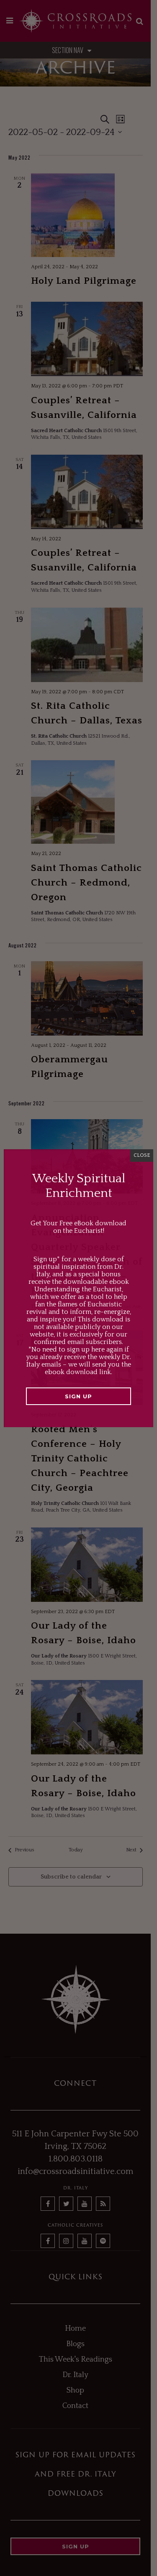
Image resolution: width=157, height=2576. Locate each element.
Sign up (78, 1396)
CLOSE (142, 1155)
